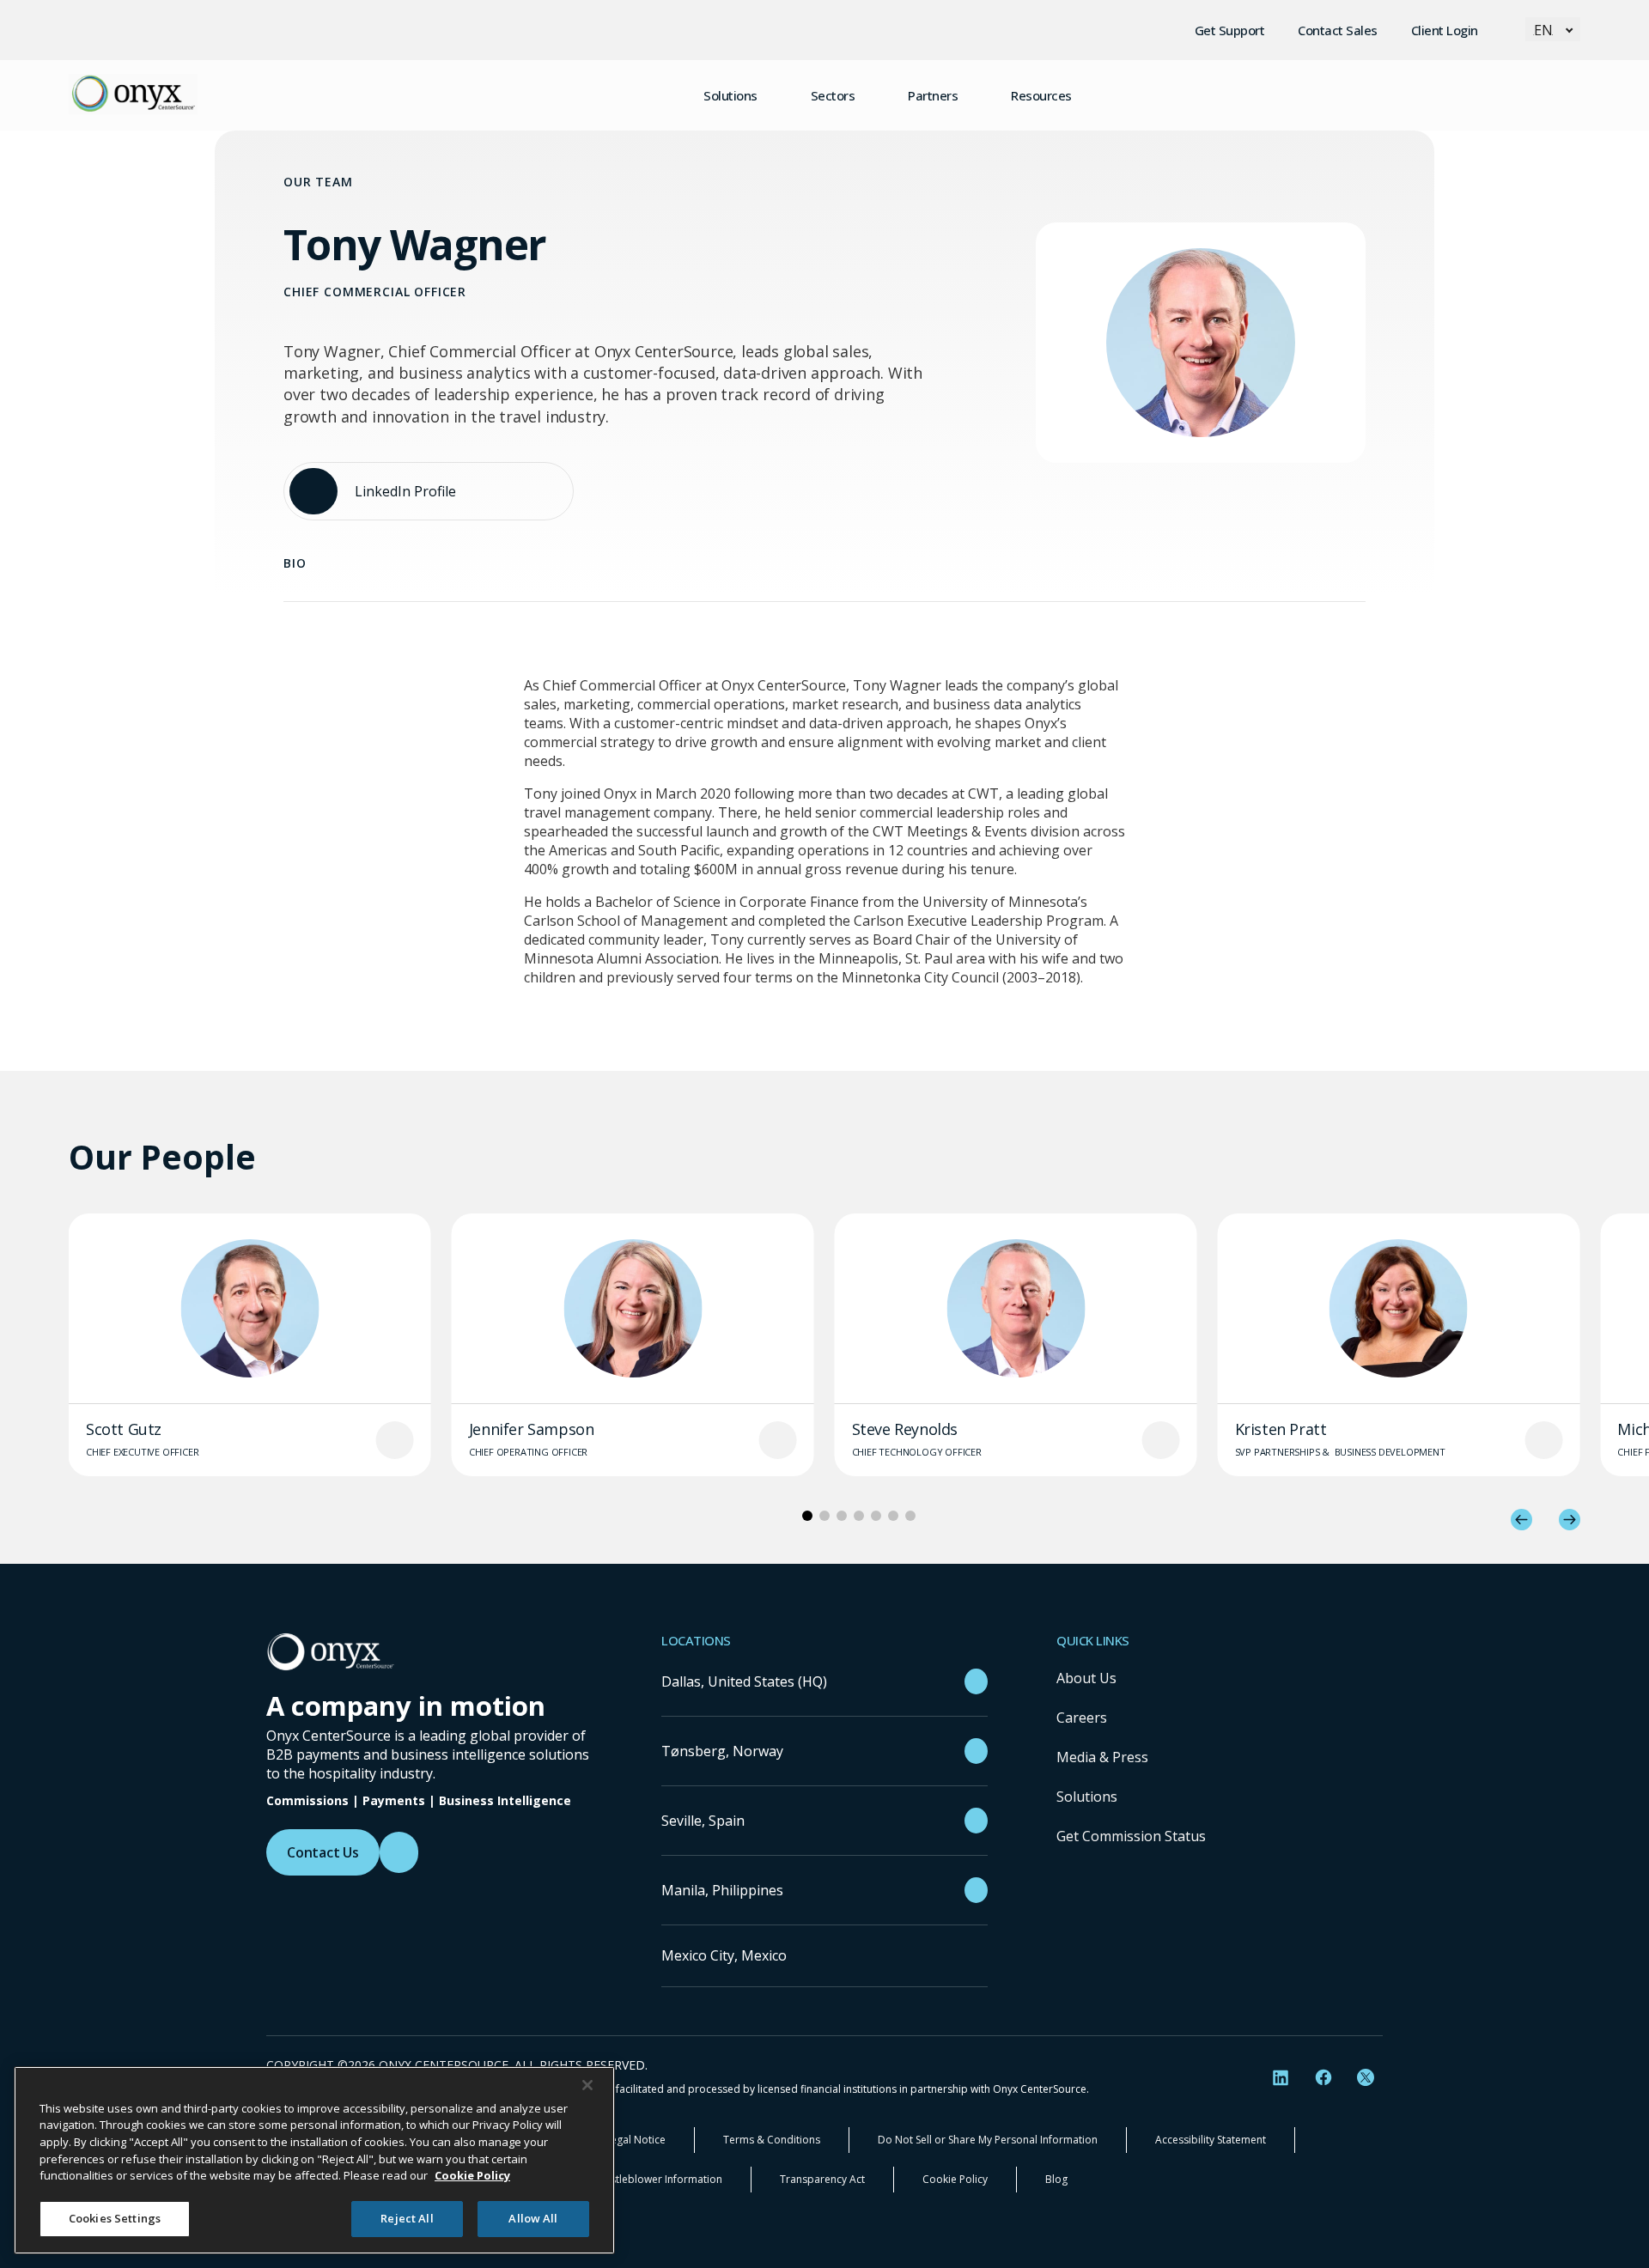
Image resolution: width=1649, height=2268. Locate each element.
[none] (1553, 29)
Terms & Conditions (772, 2140)
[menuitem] (1553, 29)
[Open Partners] (973, 95)
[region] (314, 2160)
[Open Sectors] (870, 95)
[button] (1521, 1520)
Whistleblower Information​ (657, 2179)
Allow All (533, 2218)
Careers (1082, 1718)
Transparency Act (822, 2179)
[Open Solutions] (773, 95)
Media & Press (1102, 1757)
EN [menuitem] (1543, 30)
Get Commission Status (1131, 1836)
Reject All (407, 2218)
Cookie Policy (955, 2179)
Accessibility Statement (1211, 2140)
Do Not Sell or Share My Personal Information (988, 2140)
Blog (1056, 2179)
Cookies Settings (115, 2218)
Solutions (1087, 1797)
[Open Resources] (1087, 95)
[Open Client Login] (1494, 30)
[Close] (587, 2085)
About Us (1086, 1678)
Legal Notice (636, 2140)
